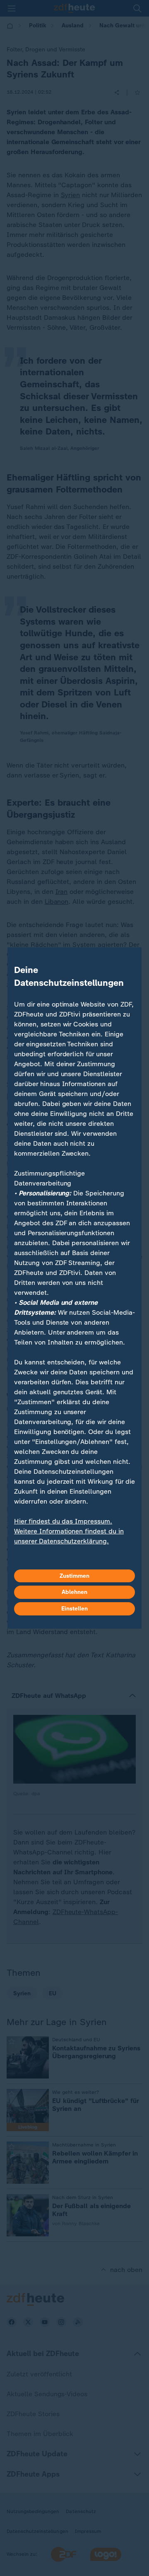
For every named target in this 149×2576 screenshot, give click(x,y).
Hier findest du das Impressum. (63, 1521)
